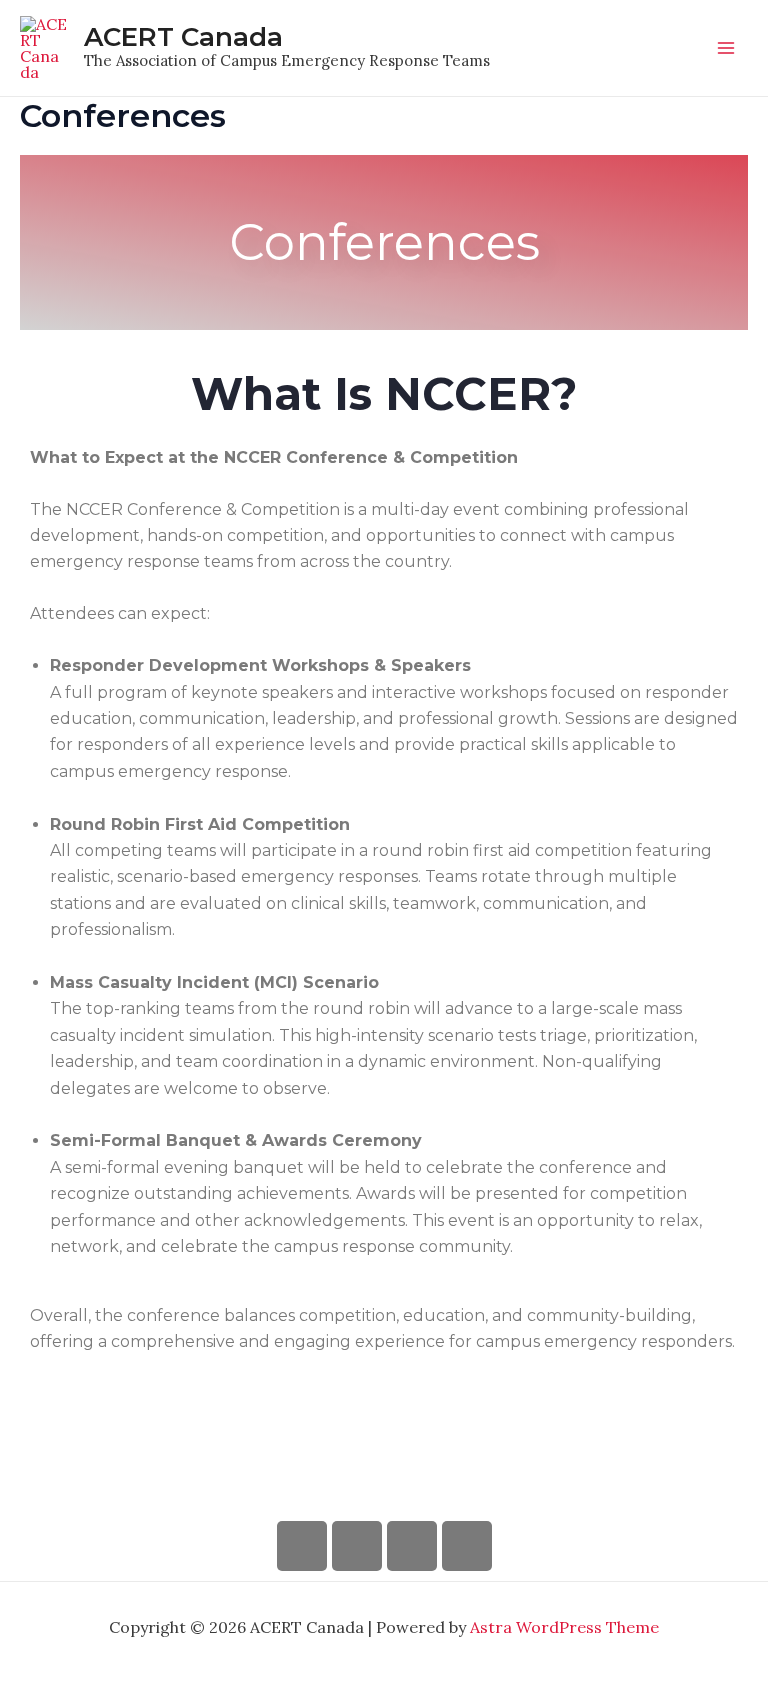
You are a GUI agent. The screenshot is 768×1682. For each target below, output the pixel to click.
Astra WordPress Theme (564, 1627)
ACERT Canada (183, 37)
